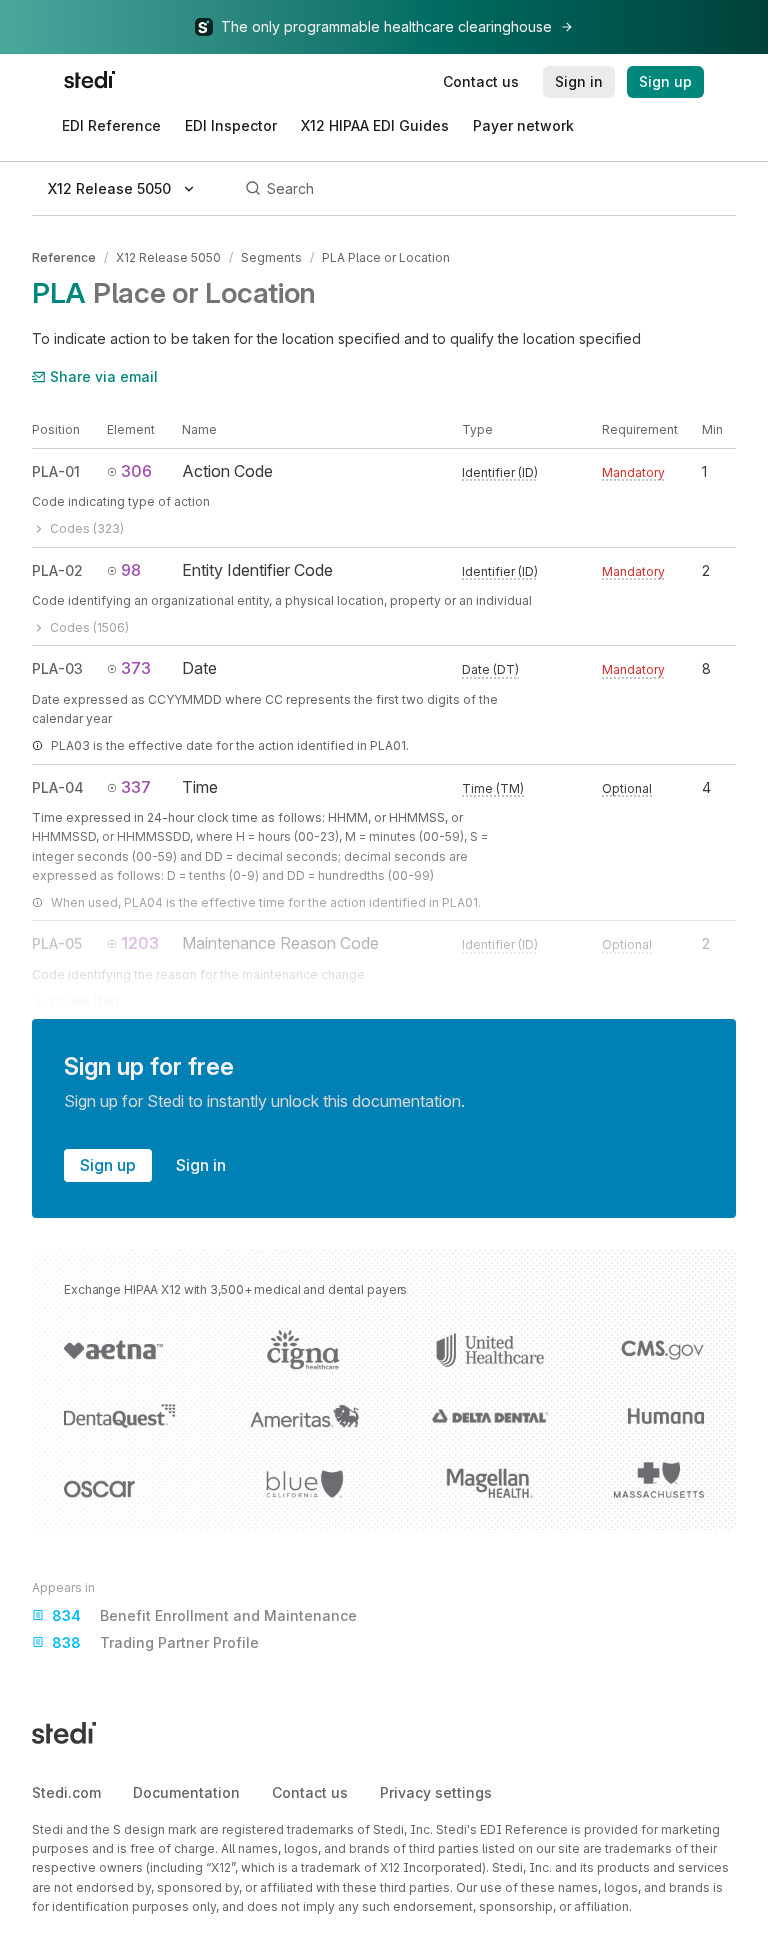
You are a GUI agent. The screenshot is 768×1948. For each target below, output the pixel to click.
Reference (64, 257)
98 (131, 570)
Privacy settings (436, 1792)
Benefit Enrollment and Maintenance (204, 1615)
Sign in (201, 1165)
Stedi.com (66, 1792)
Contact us (310, 1792)
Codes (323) (87, 528)
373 (136, 668)
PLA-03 (57, 668)
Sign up (108, 1165)
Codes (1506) (89, 627)
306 (136, 471)
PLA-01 (56, 471)
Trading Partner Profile (155, 1642)
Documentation (186, 1792)
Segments (271, 257)
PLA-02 (57, 570)
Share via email (104, 376)
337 (136, 787)
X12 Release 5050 (168, 257)
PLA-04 (58, 787)
